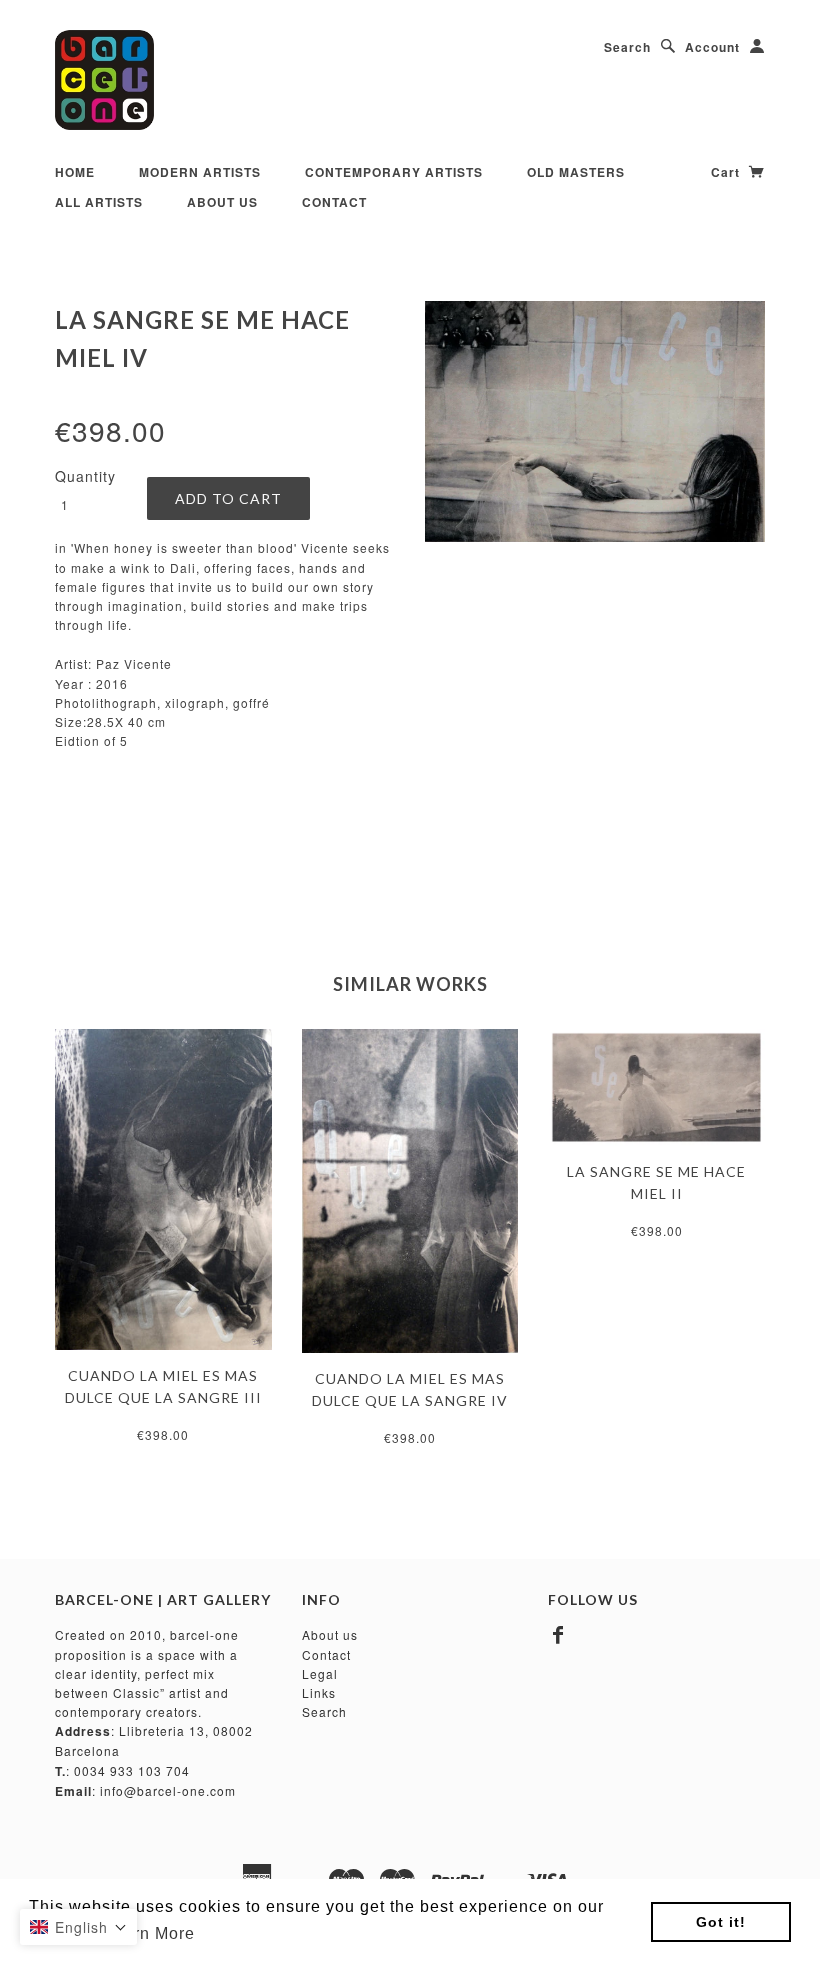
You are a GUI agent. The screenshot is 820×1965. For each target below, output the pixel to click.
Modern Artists (200, 172)
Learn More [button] (149, 1933)
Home (75, 172)
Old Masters (576, 172)
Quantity (85, 476)
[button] (78, 1927)
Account (712, 47)
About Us (222, 202)
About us (330, 1634)
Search (627, 47)
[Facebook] (558, 1635)
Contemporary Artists (394, 172)
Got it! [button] (721, 1922)
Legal (320, 1673)
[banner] (104, 80)
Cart (727, 172)
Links (319, 1692)
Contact (334, 202)
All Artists (99, 202)
